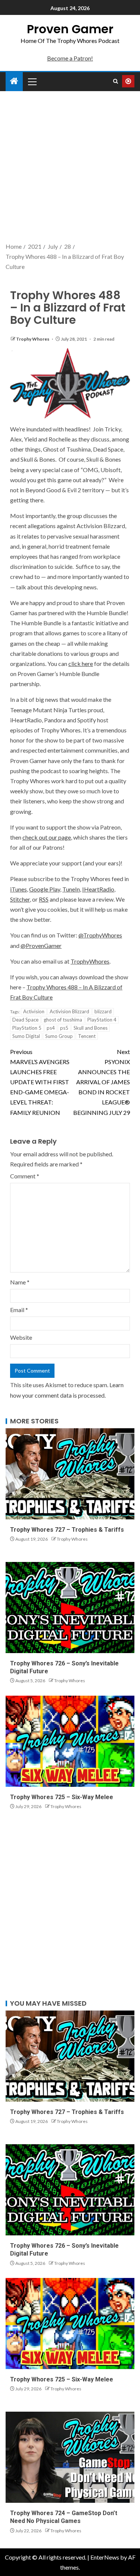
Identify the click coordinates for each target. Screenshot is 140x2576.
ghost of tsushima (63, 1020)
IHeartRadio (98, 889)
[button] (32, 81)
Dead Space (25, 1020)
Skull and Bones (91, 1028)
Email (19, 1310)
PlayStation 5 (27, 1028)
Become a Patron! (70, 58)
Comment (25, 1176)
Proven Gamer (70, 29)
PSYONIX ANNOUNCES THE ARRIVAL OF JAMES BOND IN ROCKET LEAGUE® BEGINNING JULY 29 (102, 1082)
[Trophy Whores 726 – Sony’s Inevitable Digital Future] (70, 1608)
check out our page (47, 837)
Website (21, 1337)
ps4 (51, 1028)
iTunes (18, 889)
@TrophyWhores (100, 935)
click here (81, 664)
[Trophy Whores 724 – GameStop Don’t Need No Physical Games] (70, 2457)
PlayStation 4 (102, 1020)
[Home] (14, 81)
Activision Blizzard (69, 1011)
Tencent (87, 1036)
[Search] (116, 81)
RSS (44, 899)
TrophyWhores (90, 961)
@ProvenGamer (41, 946)
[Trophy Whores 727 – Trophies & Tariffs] (70, 1474)
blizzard (103, 1011)
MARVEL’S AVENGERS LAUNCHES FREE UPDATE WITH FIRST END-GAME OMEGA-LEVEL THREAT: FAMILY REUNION (40, 1082)
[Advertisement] (70, 168)
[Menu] (32, 81)
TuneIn (71, 889)
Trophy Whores (33, 339)
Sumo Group (59, 1036)
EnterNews (105, 2557)
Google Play (45, 889)
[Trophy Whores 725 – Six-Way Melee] (70, 1741)
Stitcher (20, 899)
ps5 (64, 1028)
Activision (34, 1011)
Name (20, 1282)
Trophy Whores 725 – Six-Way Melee (62, 1797)
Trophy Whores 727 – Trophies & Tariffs (67, 1530)
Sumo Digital (26, 1036)
